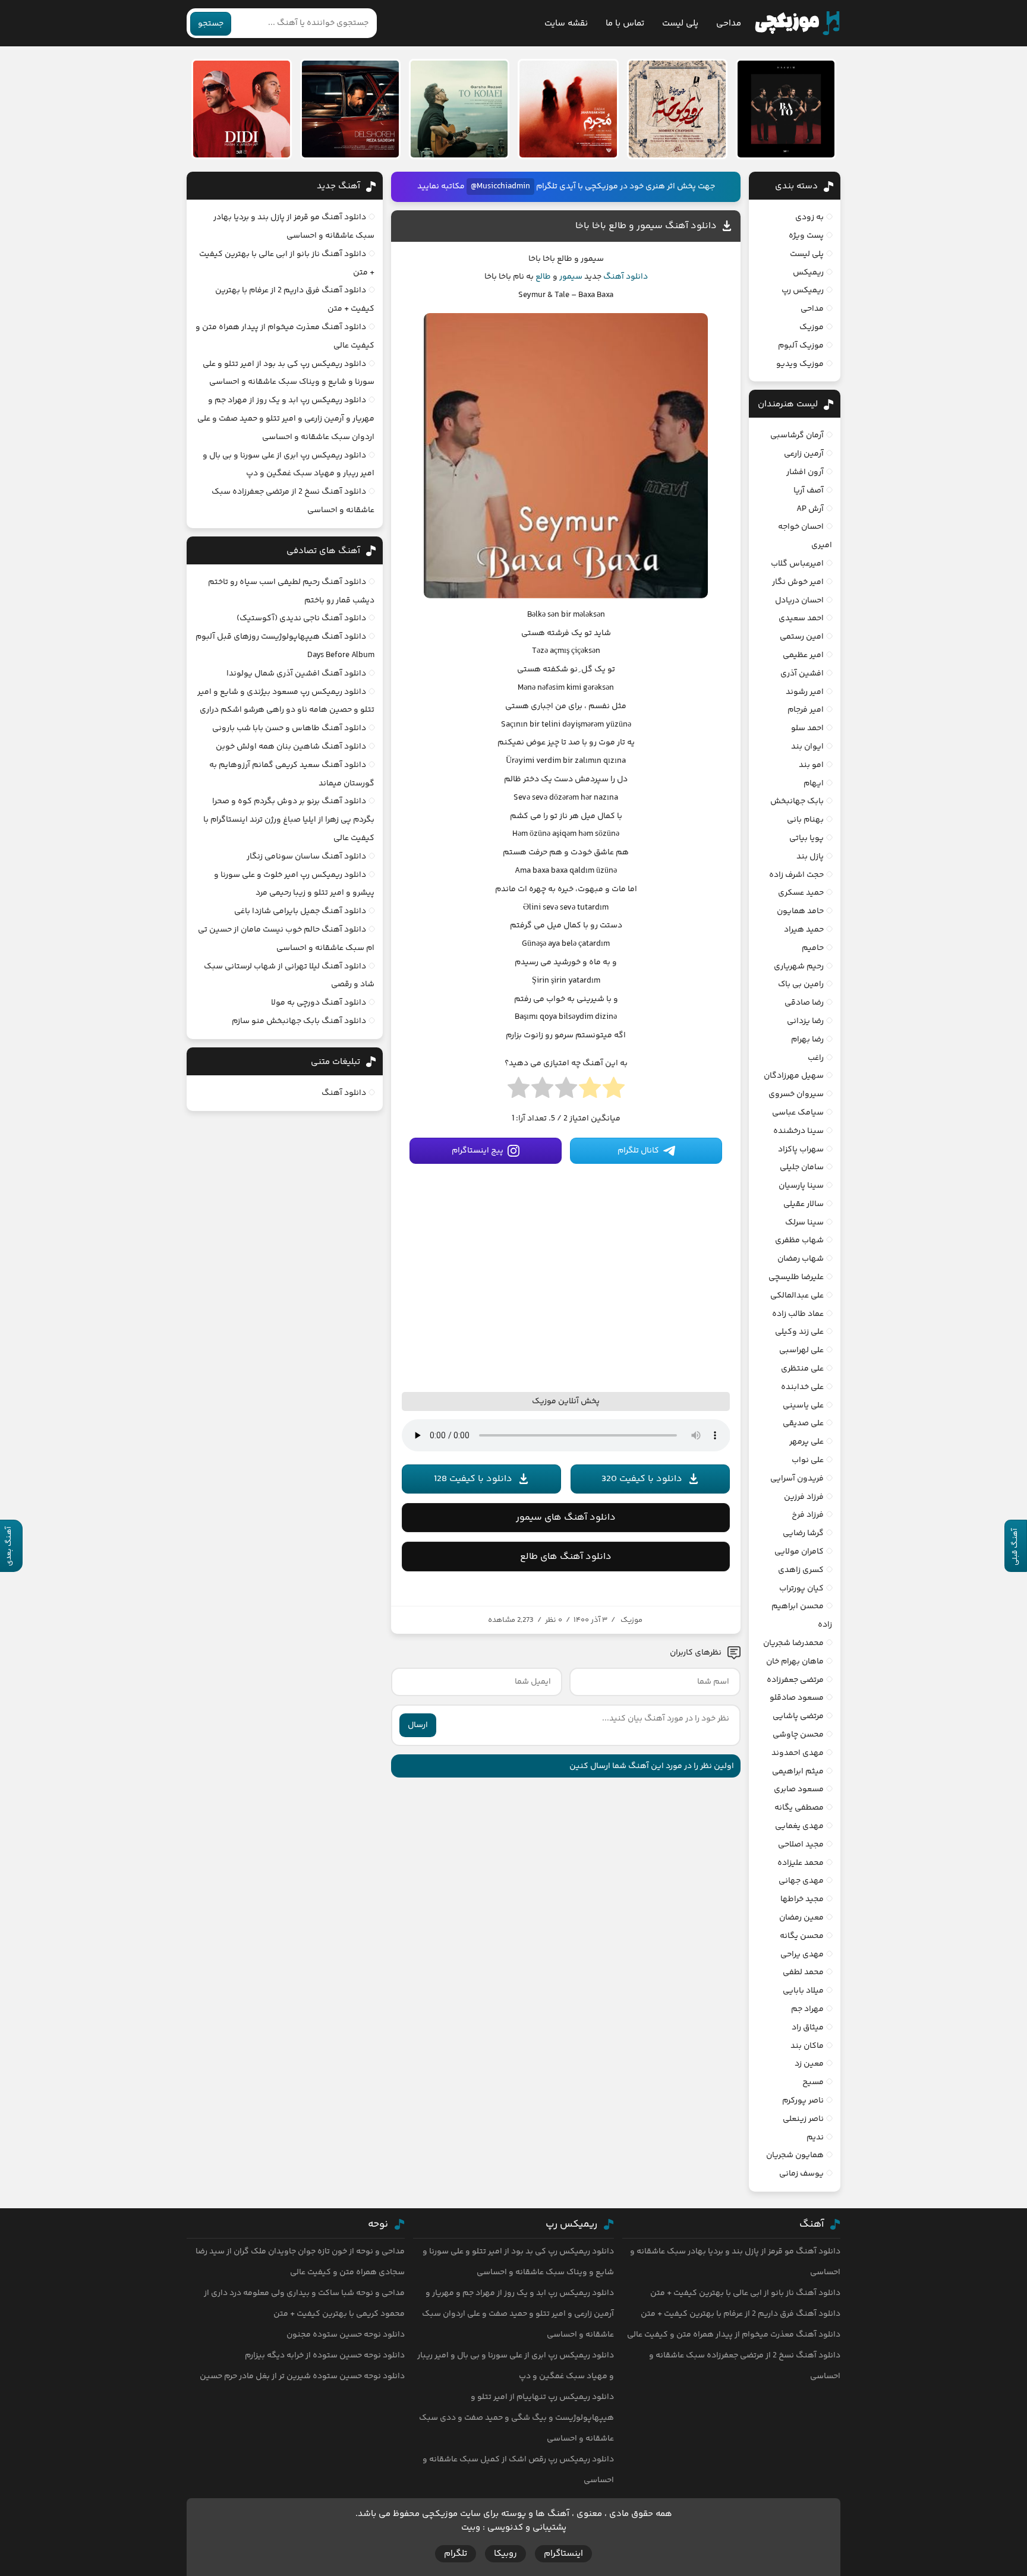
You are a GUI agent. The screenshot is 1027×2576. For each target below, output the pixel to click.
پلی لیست (680, 23)
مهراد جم (807, 2009)
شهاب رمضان (801, 1259)
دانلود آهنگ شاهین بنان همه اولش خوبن (291, 747)
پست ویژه (806, 236)
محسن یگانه (802, 1936)
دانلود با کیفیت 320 (642, 1479)
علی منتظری (802, 1369)
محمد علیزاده (801, 1863)
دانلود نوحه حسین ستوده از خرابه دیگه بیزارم (325, 2356)
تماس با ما (625, 23)
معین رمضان (801, 1918)
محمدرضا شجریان (793, 1643)
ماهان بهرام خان (795, 1662)
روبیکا (505, 2554)
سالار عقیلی (804, 1204)
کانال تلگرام (638, 1151)
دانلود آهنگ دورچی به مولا (319, 1003)
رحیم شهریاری (799, 967)
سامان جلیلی (802, 1167)
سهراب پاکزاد (801, 1150)
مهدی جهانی (801, 1881)
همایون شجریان (795, 2155)
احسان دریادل (799, 601)
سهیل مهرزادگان (794, 1076)
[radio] (614, 1091)
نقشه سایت (566, 23)
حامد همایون (800, 911)
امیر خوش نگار (798, 582)
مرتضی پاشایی (798, 1716)
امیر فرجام (806, 710)
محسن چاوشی (798, 1735)
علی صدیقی (803, 1423)
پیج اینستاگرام (478, 1151)
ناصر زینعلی (803, 2119)
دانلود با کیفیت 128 (473, 1479)
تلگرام (456, 2554)
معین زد (809, 2064)
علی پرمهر (807, 1442)
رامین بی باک (801, 984)
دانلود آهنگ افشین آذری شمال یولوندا (296, 674)
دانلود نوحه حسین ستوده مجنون (346, 2335)
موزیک (631, 1620)
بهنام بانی (805, 820)
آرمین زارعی (804, 454)
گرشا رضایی (803, 1533)
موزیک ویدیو (800, 364)
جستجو (211, 24)
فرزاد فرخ (808, 1515)
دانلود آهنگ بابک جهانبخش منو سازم (299, 1021)
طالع (543, 277)
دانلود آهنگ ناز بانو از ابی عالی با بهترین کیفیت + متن (745, 2293)
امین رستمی (802, 637)
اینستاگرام (563, 2554)
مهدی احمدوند (798, 1753)
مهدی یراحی (802, 1955)
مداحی (729, 23)
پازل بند (810, 857)
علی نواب (808, 1460)
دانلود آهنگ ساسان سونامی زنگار (306, 857)
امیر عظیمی (803, 655)
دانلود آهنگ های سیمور (566, 1518)
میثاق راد (808, 2028)
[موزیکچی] (797, 23)
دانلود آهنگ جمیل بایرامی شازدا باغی (300, 911)
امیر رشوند (805, 692)
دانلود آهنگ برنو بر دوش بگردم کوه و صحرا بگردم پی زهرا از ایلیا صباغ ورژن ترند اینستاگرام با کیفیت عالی (289, 820)
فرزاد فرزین (804, 1497)
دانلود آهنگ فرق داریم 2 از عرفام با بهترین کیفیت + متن (741, 2314)
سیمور (571, 277)
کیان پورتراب (801, 1589)
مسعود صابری (799, 1789)
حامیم (813, 948)
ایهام (814, 784)
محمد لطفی (803, 1972)
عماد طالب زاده (798, 1314)
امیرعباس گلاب (797, 564)
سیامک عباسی (798, 1113)
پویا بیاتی (807, 838)
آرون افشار (805, 472)
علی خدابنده (802, 1387)
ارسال (418, 1725)
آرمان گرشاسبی (797, 435)
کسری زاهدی (801, 1570)
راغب (816, 1058)
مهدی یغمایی (799, 1826)
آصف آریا (809, 491)
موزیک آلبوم (801, 346)
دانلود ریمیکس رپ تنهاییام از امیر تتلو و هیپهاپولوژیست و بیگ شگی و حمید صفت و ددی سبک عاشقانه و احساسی (516, 2418)
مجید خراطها (802, 1899)
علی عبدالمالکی (797, 1296)
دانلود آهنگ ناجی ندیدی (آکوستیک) (301, 618)
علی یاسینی (803, 1406)
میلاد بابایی (803, 1991)
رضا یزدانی (805, 1021)
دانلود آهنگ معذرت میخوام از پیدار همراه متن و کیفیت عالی (734, 2335)
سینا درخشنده (798, 1131)
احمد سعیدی (801, 618)
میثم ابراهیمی (798, 1772)
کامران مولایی (799, 1552)
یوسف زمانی (801, 2174)
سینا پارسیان (801, 1186)
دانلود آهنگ (626, 277)
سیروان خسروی (796, 1094)
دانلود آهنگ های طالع (566, 1557)
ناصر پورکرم (803, 2101)
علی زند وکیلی (799, 1332)
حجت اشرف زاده (796, 875)
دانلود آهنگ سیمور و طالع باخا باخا (646, 226)
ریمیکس (808, 273)
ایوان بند (807, 747)
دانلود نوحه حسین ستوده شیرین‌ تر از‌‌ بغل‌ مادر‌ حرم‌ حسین (302, 2376)
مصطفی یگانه (799, 1808)
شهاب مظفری (799, 1240)
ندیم (815, 2138)
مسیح (813, 2082)
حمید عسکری (801, 893)
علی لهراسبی (801, 1350)
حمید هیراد (804, 930)
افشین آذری (802, 674)
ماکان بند (807, 2046)
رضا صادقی (804, 1003)
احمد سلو (807, 728)
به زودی (809, 217)
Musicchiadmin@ (500, 187)
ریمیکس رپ (803, 291)
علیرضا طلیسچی (796, 1277)
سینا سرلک (804, 1223)
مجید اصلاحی (801, 1845)
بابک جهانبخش (797, 801)
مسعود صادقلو (797, 1698)
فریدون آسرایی (797, 1479)
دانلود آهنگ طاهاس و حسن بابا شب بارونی (289, 728)
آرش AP (810, 509)
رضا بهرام (807, 1040)
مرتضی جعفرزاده (795, 1680)
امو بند (811, 765)
